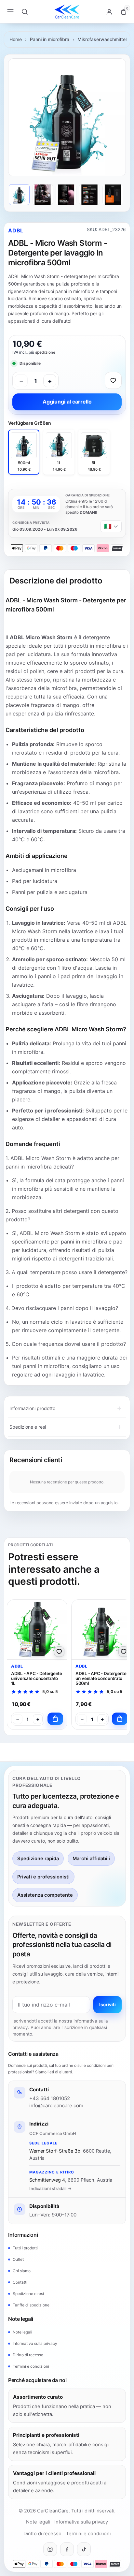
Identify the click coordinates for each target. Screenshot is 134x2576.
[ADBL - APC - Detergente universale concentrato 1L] (37, 1630)
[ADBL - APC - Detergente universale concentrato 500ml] (101, 1630)
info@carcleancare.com (56, 2105)
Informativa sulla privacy (35, 2343)
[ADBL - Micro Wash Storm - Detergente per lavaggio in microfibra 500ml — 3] (66, 195)
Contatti (20, 2282)
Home (16, 39)
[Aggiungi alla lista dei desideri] (113, 380)
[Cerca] (25, 12)
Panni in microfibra (50, 39)
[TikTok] (84, 2549)
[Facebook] (67, 2549)
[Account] (109, 12)
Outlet (18, 2259)
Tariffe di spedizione (31, 2305)
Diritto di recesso (28, 2355)
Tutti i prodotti (25, 2248)
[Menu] (10, 12)
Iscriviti (107, 2004)
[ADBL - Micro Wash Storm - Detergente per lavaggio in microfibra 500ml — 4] (89, 195)
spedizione (45, 352)
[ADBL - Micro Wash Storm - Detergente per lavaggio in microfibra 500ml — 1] (19, 195)
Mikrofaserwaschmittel (102, 39)
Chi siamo (22, 2271)
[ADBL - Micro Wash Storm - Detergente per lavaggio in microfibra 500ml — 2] (43, 195)
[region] (67, 117)
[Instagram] (50, 2549)
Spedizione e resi (28, 2294)
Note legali (22, 2332)
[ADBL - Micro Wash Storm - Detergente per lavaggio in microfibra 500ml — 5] (113, 195)
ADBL (16, 230)
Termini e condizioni (31, 2366)
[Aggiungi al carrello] (55, 1719)
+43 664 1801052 (50, 2098)
